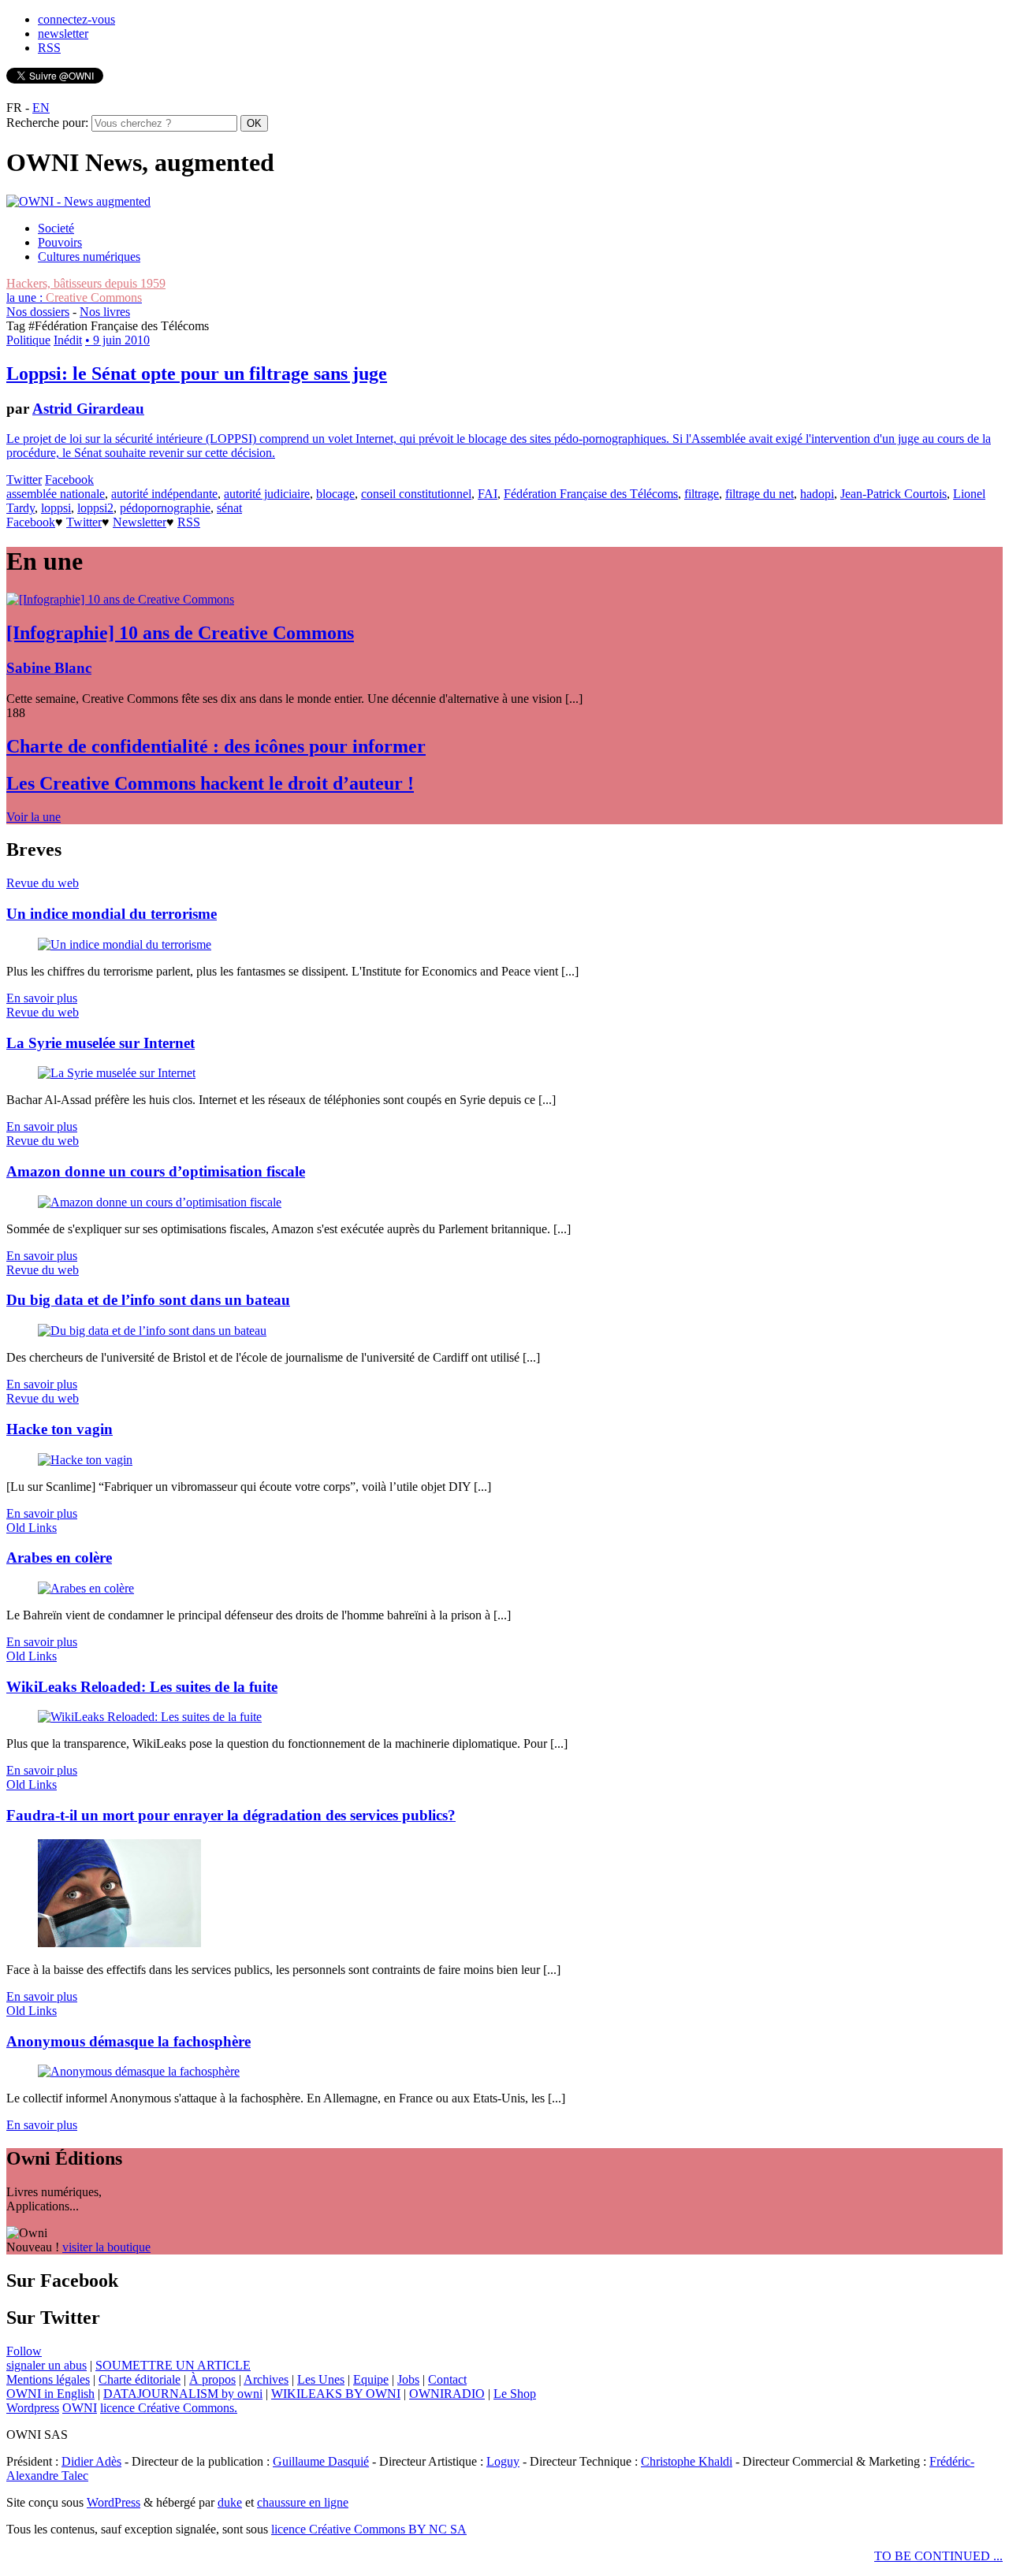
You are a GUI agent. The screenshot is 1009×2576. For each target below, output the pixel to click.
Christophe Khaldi (687, 2461)
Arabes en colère (59, 1557)
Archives (266, 2379)
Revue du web (43, 883)
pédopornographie (165, 508)
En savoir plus (42, 998)
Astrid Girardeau (88, 409)
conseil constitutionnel (416, 494)
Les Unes (321, 2379)
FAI (488, 494)
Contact (447, 2379)
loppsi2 (95, 508)
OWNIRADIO (447, 2394)
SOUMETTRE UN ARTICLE (173, 2365)
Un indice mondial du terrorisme (112, 914)
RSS (49, 48)
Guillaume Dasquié (321, 2461)
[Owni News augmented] (78, 201)
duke (230, 2502)
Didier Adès (91, 2461)
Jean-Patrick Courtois (894, 494)
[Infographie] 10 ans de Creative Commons (180, 633)
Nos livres (105, 312)
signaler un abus (47, 2365)
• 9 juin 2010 (117, 340)
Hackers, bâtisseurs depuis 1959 (86, 283)
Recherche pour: (47, 123)
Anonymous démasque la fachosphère (128, 2041)
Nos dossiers (38, 312)
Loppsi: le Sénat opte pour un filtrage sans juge (197, 374)
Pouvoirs (60, 242)
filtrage (702, 494)
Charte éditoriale (140, 2379)
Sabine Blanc (49, 668)
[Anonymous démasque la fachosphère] (139, 2071)
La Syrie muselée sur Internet (101, 1043)
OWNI (80, 2408)
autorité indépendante (164, 494)
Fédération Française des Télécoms (591, 494)
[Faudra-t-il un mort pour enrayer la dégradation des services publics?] (119, 1943)
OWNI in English (50, 2394)
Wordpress (33, 2408)
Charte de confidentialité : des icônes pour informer (216, 746)
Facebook (69, 480)
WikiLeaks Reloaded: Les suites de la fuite (142, 1687)
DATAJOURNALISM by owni (183, 2394)
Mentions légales (48, 2379)
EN (41, 108)
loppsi (56, 508)
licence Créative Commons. (169, 2408)
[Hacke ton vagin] (85, 1460)
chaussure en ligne (303, 2502)
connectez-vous (76, 19)
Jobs (408, 2379)
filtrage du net (760, 494)
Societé (56, 228)
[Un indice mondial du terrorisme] (125, 944)
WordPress (114, 2502)
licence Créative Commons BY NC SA (369, 2529)
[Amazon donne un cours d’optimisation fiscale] (160, 1202)
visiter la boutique (106, 2247)
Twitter (24, 480)
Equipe (371, 2379)
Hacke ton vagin (60, 1429)
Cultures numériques (89, 256)
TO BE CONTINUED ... (938, 2556)
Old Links (32, 1528)
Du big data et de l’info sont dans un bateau (148, 1300)
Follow (24, 2351)
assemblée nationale (56, 494)
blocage (335, 494)
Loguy (503, 2461)
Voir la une (34, 817)
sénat (229, 508)
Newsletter (140, 522)
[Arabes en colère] (86, 1588)
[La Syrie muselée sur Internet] (117, 1073)
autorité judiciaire (267, 494)
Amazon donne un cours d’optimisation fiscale (156, 1171)
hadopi (817, 494)
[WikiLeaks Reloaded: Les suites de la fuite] (150, 1717)
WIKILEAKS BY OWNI (336, 2394)
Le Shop (515, 2394)
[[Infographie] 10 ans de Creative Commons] (120, 599)
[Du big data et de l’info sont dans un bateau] (152, 1331)
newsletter (63, 33)
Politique (28, 340)
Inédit (68, 340)
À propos (212, 2379)
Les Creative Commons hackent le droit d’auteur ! (210, 783)
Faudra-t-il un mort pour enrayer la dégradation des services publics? (231, 1815)
